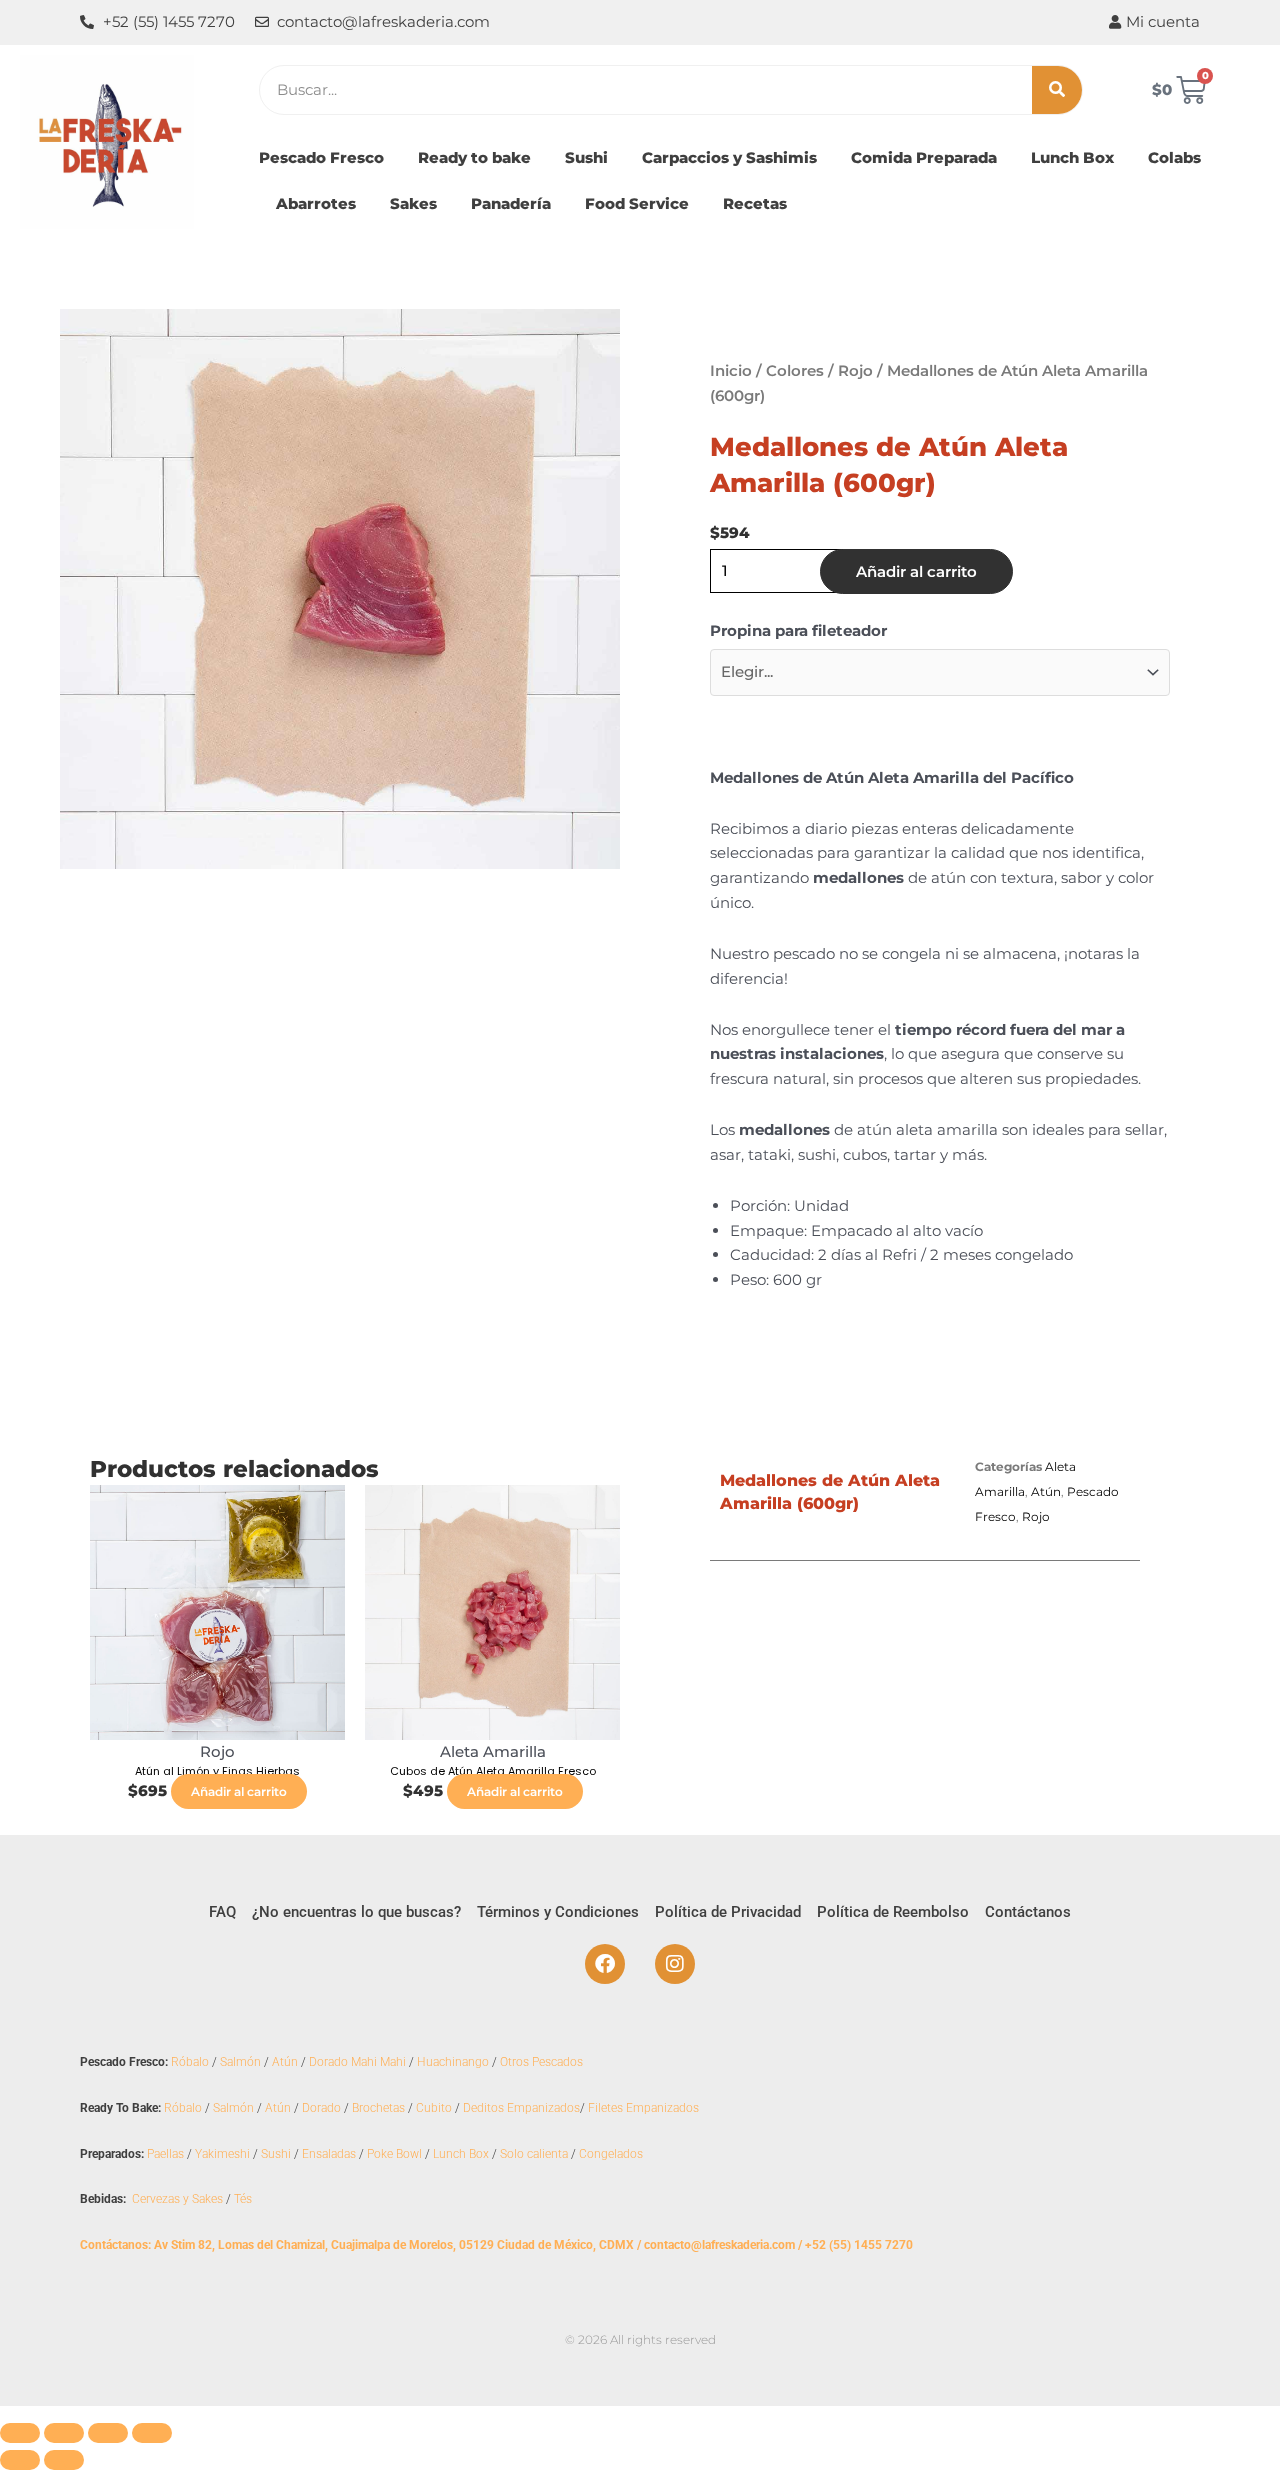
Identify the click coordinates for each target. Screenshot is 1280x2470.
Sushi (276, 2154)
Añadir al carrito (916, 571)
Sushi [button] (586, 157)
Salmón (240, 2062)
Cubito (434, 2108)
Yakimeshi (222, 2154)
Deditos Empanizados (521, 2108)
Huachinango (453, 2062)
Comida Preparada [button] (924, 157)
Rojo (855, 370)
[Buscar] (1057, 90)
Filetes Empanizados (643, 2108)
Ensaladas (329, 2154)
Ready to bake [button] (474, 157)
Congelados (611, 2154)
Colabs (1174, 157)
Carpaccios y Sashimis (729, 157)
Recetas (755, 203)
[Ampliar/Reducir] (20, 2433)
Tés (243, 2199)
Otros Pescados (541, 2062)
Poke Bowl (394, 2154)
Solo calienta (534, 2154)
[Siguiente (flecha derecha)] (64, 2460)
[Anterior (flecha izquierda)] (20, 2460)
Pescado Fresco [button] (321, 157)
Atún (1046, 1491)
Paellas (165, 2154)
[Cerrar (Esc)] (152, 2433)
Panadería (511, 203)
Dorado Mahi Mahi (357, 2062)
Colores (795, 370)
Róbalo (190, 2062)
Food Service (637, 203)
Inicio (731, 370)
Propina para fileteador (798, 630)
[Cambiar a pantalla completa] (64, 2433)
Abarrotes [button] (316, 203)
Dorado (321, 2108)
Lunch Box (1072, 157)
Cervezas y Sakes (177, 2199)
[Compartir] (108, 2433)
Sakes (413, 203)
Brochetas (378, 2108)
